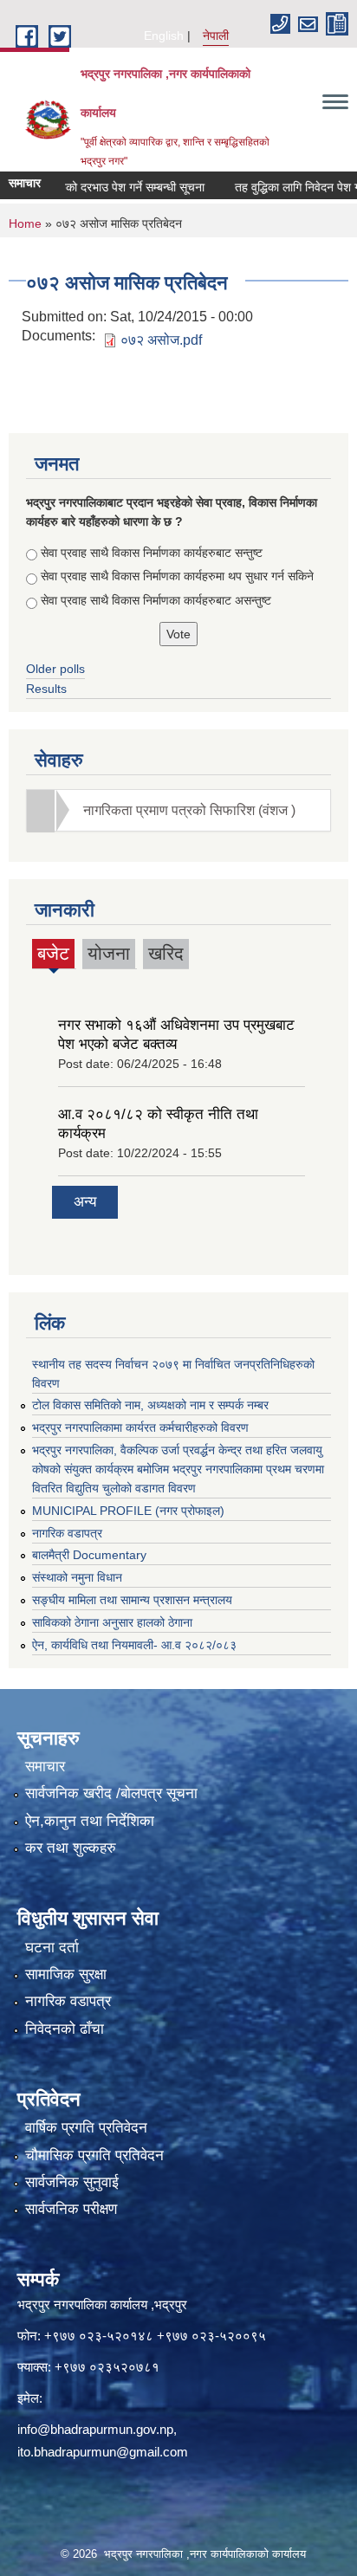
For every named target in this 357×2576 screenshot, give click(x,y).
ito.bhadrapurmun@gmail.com (103, 2452)
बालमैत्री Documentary (89, 1555)
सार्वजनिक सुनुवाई (72, 2182)
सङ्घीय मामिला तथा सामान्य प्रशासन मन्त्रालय (132, 1600)
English (164, 36)
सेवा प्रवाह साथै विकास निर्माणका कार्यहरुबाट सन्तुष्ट (152, 553)
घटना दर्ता (52, 1948)
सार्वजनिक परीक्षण (71, 2209)
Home (25, 223)
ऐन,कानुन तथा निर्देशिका (90, 1821)
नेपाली (216, 36)
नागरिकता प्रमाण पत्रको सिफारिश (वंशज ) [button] (189, 810)
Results (46, 689)
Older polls (55, 669)
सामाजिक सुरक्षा (66, 1974)
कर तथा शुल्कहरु (71, 1848)
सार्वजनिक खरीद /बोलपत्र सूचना (111, 1793)
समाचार (45, 1767)
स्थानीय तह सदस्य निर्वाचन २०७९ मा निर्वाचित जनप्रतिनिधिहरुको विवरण (173, 1374)
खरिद (166, 953)
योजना (109, 953)
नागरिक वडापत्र (67, 1533)
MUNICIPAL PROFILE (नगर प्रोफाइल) (128, 1511)
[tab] (178, 810)
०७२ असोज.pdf (161, 340)
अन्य (85, 1202)
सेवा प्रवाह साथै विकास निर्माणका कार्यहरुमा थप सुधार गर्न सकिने (177, 576)
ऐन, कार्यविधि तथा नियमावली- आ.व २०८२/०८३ (134, 1645)
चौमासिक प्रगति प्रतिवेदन (94, 2155)
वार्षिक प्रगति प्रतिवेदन (86, 2128)
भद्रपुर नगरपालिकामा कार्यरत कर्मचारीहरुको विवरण (140, 1427)
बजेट (53, 956)
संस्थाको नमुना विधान (77, 1577)
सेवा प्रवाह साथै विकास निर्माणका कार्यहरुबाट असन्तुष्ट (156, 600)
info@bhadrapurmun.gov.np (95, 2429)
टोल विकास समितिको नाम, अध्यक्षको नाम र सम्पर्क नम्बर (150, 1405)
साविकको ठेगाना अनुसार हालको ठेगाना (112, 1622)
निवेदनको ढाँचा (65, 2029)
